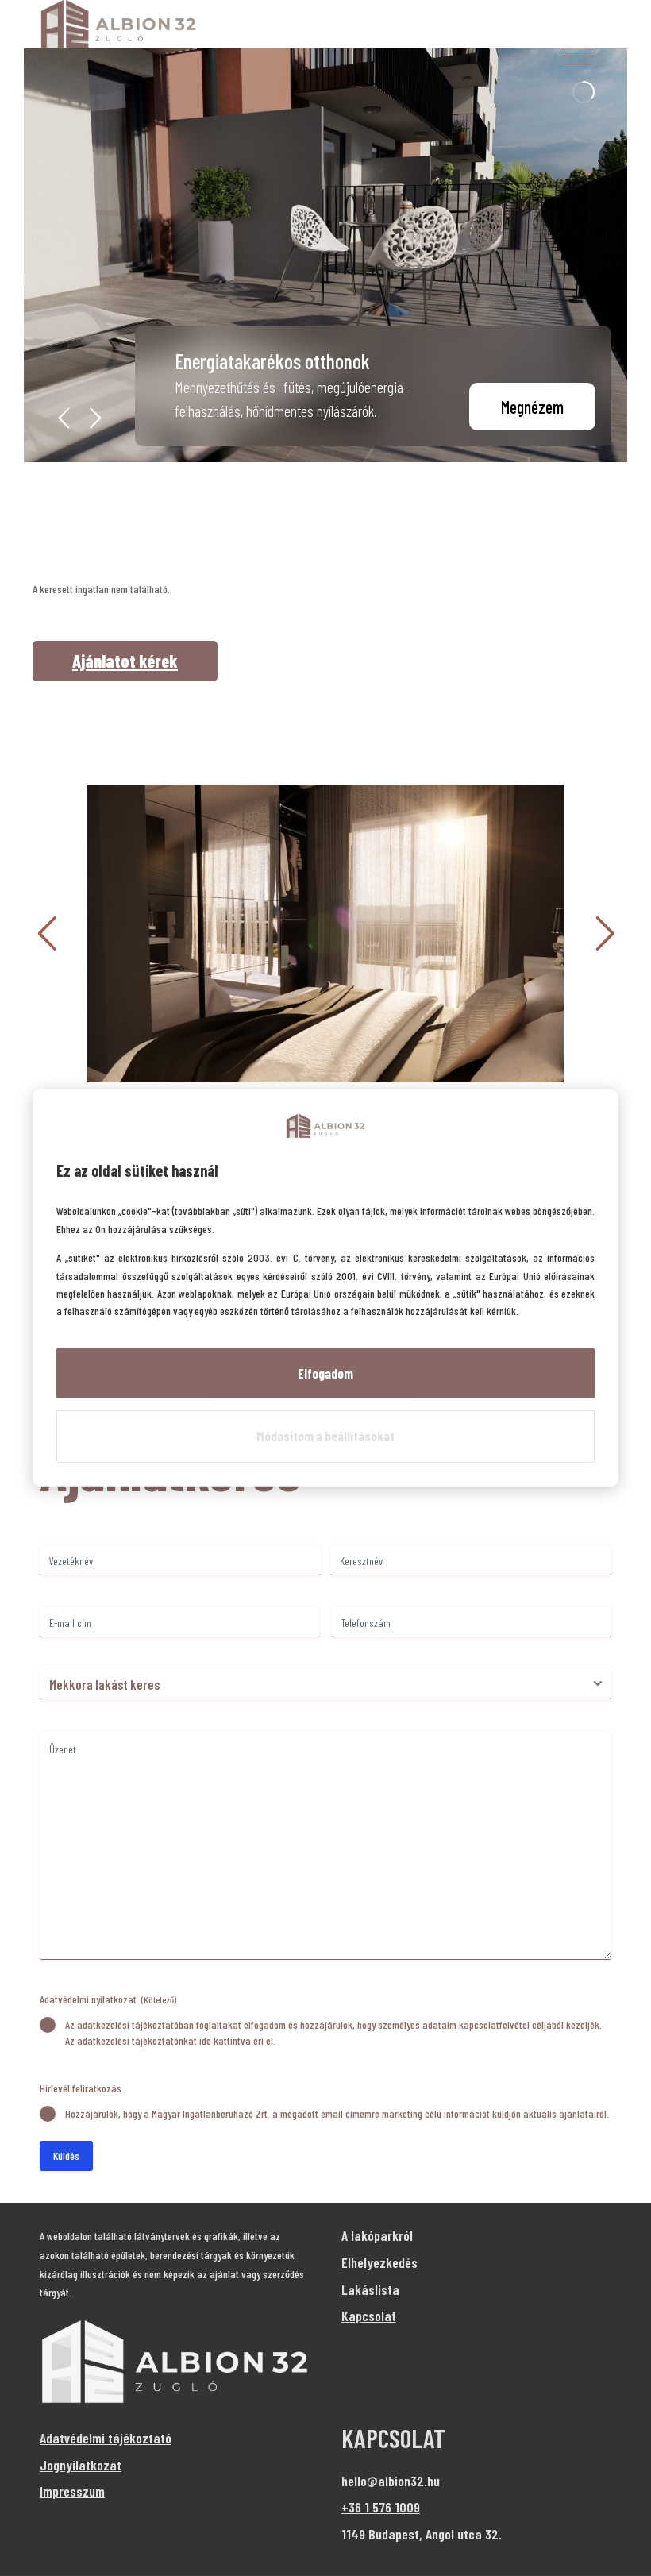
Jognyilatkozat (81, 2465)
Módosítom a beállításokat (325, 1436)
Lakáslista (370, 2289)
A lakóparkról (377, 2235)
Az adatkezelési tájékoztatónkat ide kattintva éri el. (170, 2040)
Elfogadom (325, 1373)
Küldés (66, 2156)
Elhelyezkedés (379, 2262)
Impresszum (72, 2491)
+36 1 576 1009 (381, 2507)
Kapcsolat (369, 2316)
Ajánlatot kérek (125, 661)
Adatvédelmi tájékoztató (106, 2438)
